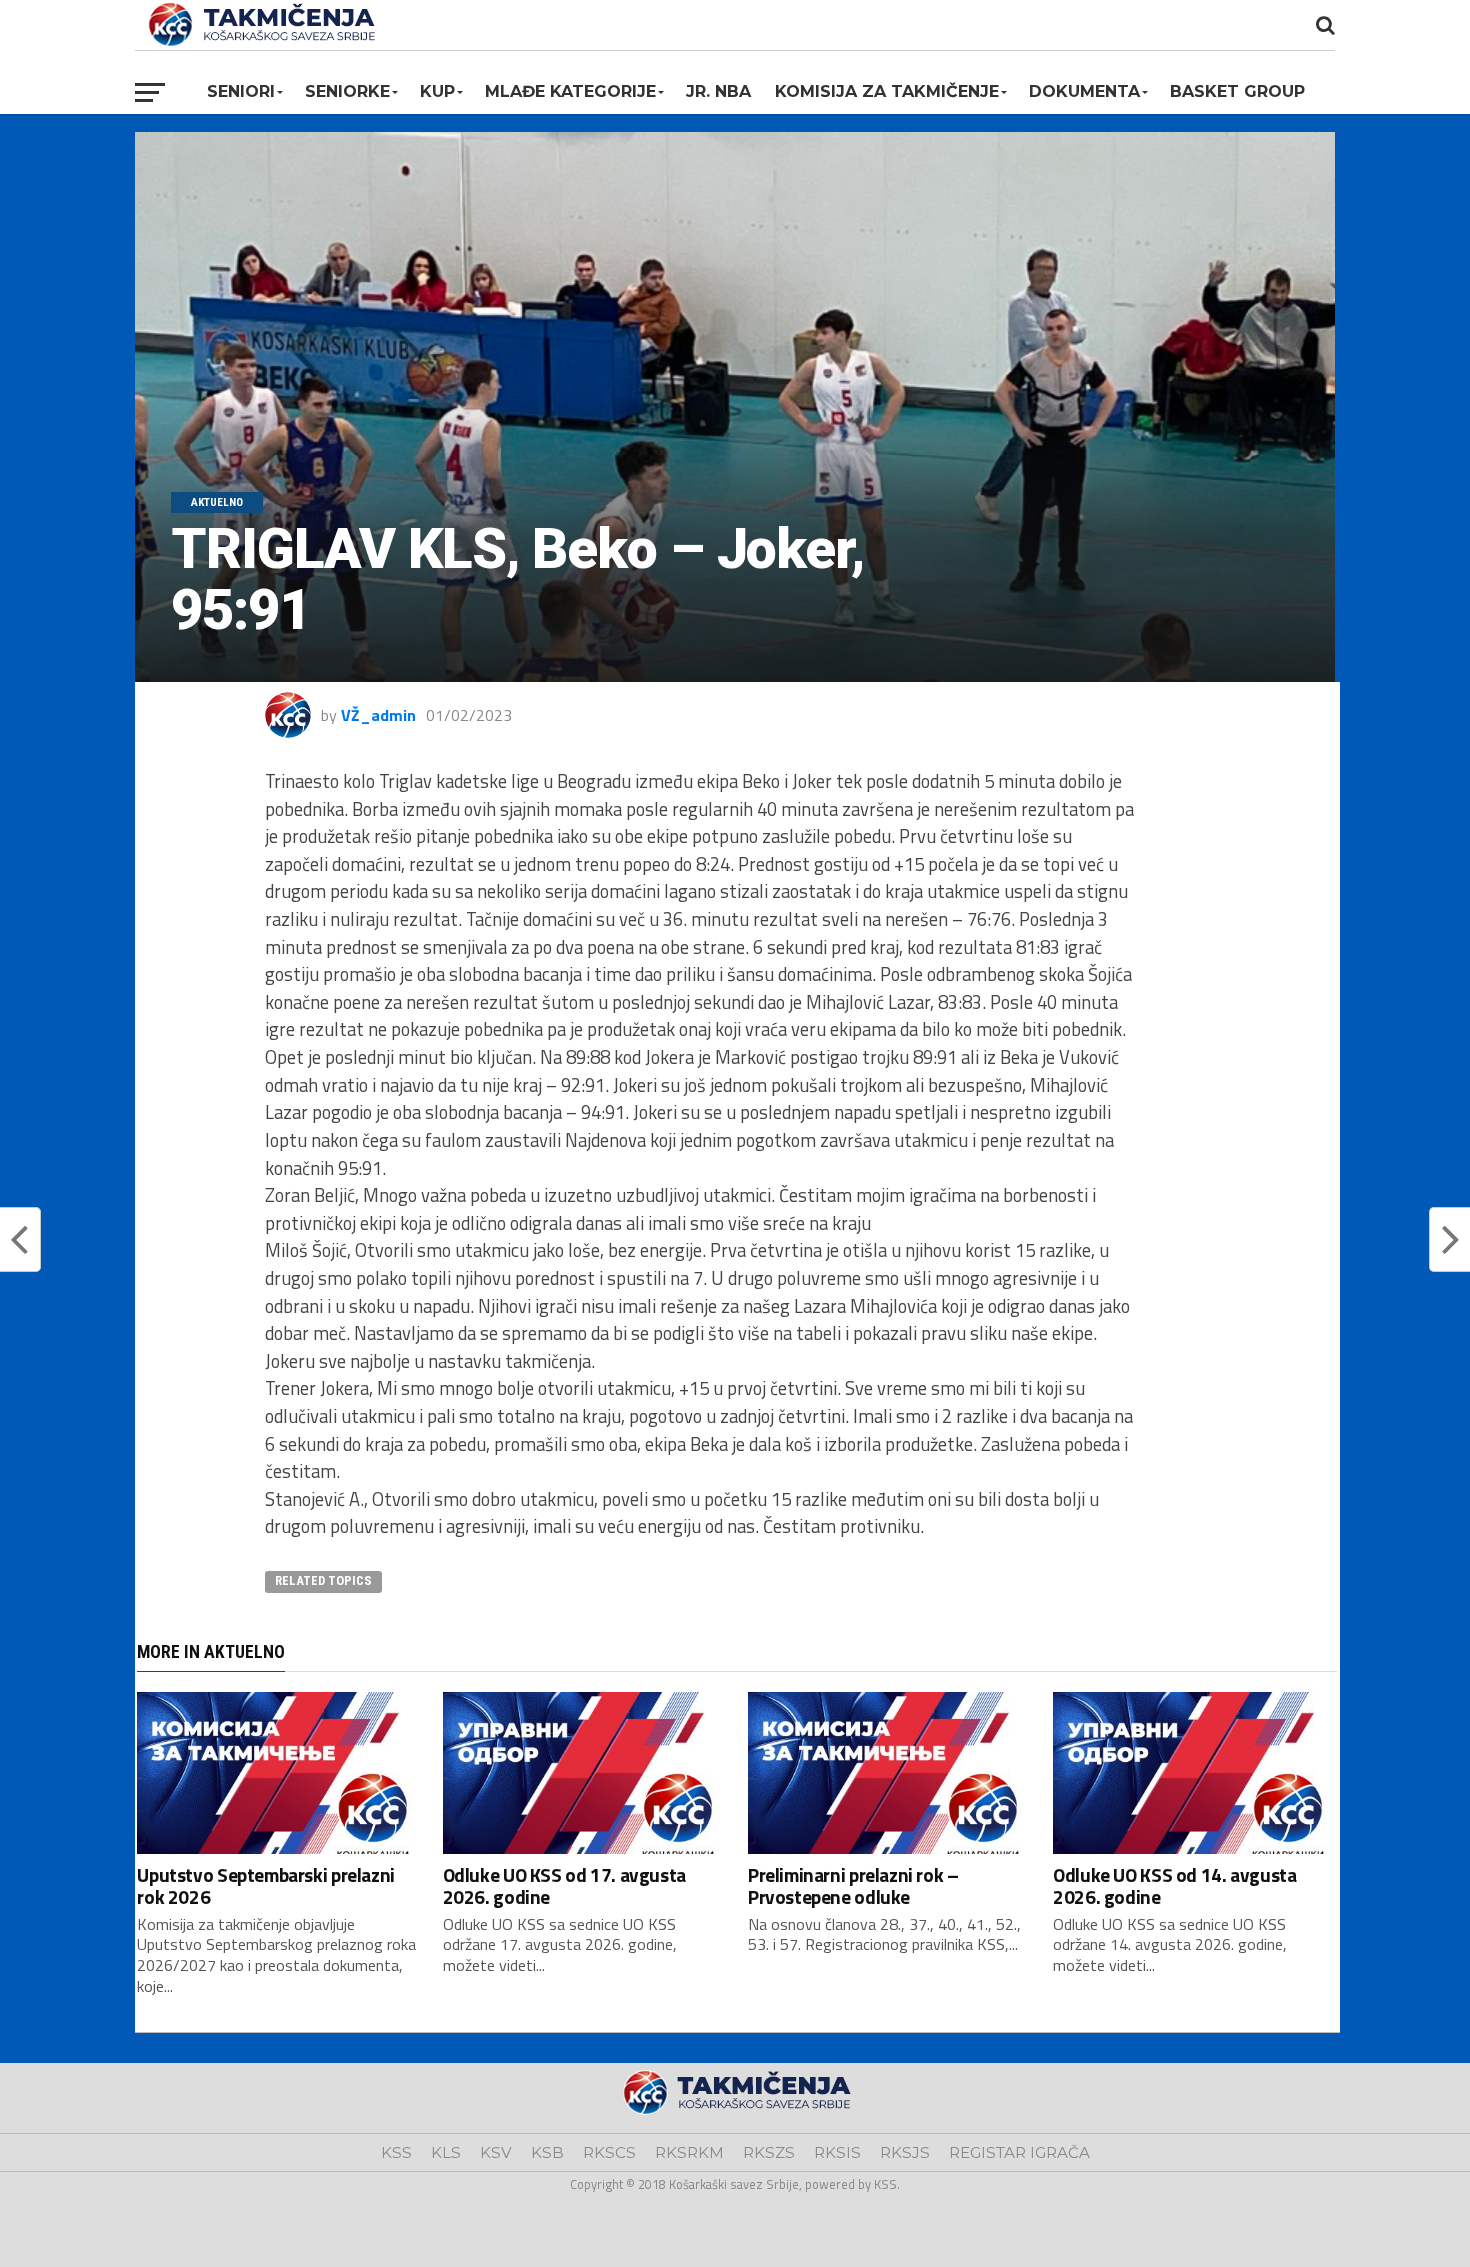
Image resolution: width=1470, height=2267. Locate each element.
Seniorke (347, 91)
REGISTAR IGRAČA (1019, 2152)
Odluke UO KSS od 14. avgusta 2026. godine (1174, 1885)
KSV (496, 2152)
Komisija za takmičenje (887, 91)
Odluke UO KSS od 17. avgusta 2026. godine (564, 1885)
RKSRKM (689, 2152)
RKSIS (837, 2152)
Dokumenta (1084, 91)
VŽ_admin (378, 715)
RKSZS (769, 2152)
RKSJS (905, 2152)
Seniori (241, 91)
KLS (446, 2152)
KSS (396, 2152)
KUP (437, 91)
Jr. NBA (718, 91)
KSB (547, 2152)
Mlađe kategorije (570, 91)
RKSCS (609, 2152)
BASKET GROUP (1237, 91)
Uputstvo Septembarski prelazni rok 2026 (265, 1885)
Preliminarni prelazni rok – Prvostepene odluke (853, 1885)
